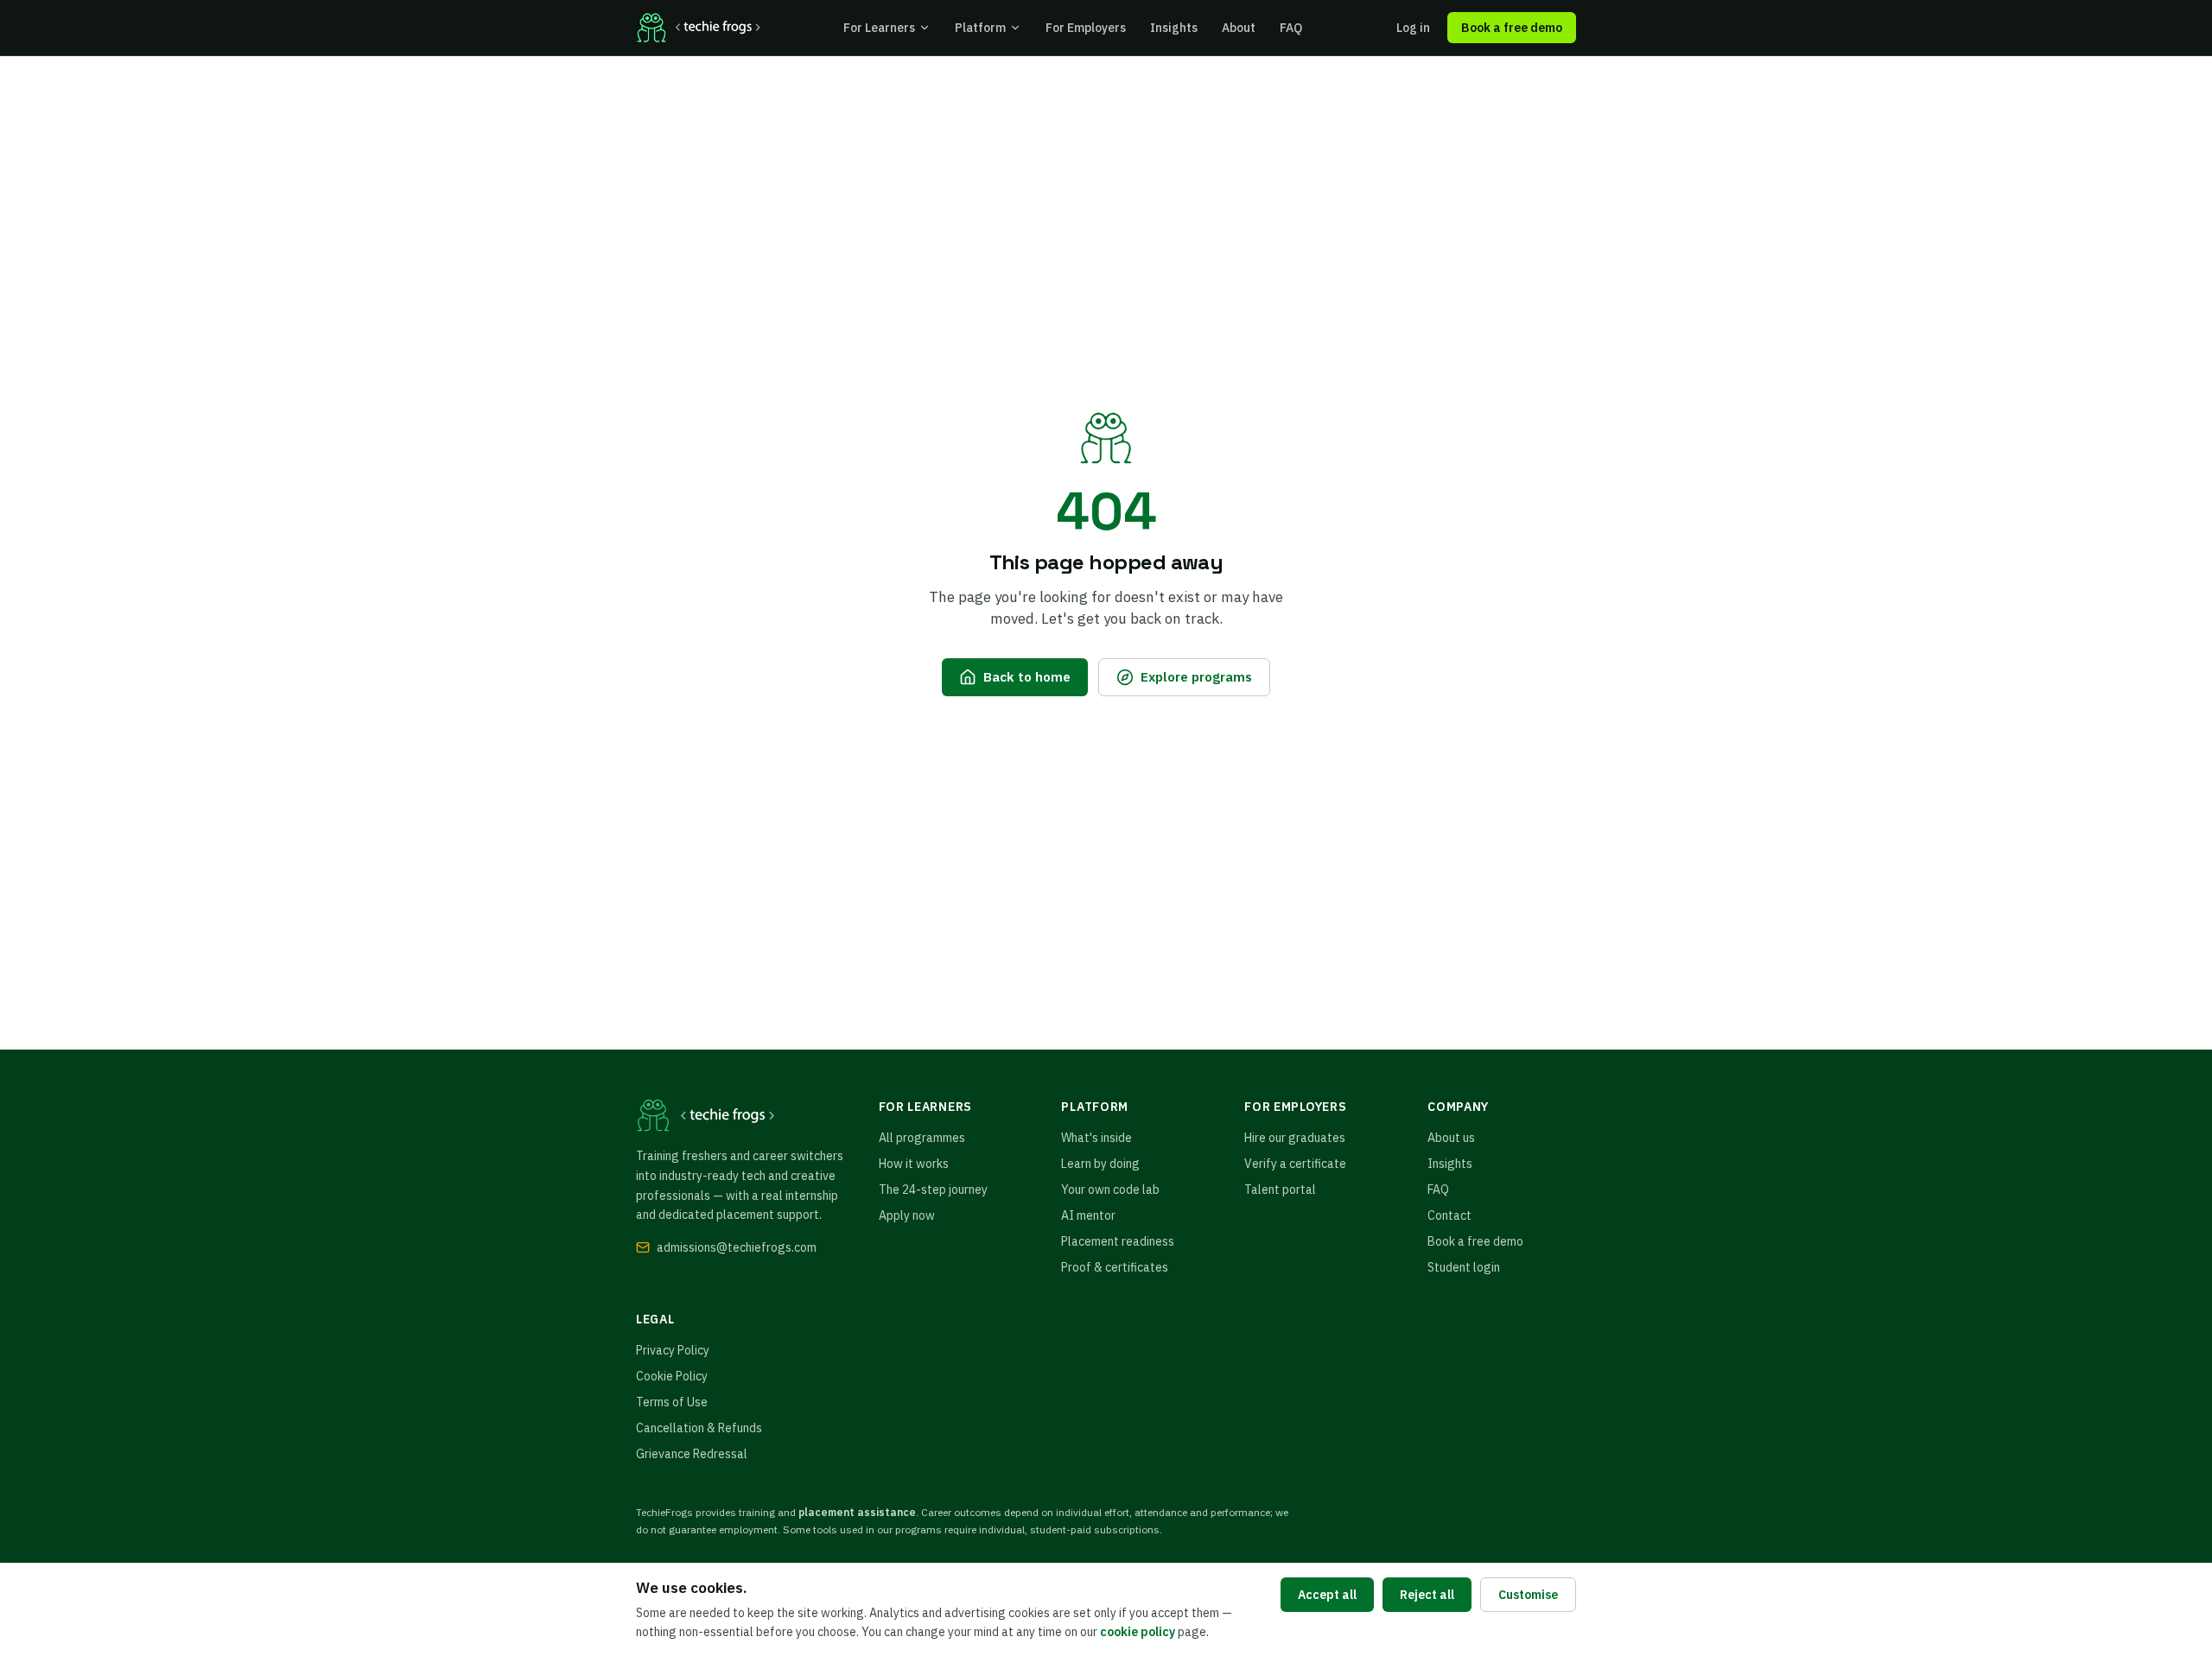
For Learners (879, 28)
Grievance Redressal (692, 1454)
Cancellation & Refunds (699, 1428)
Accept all (1327, 1595)
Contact (1449, 1215)
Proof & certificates (1115, 1267)
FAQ (1291, 28)
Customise (1528, 1595)
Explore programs (1196, 676)
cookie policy (1138, 1632)
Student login (1464, 1267)
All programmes (922, 1138)
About (1239, 28)
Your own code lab (1110, 1190)
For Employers (1086, 28)
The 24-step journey (933, 1190)
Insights (1174, 28)
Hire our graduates (1295, 1138)
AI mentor (1088, 1215)
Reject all (1427, 1595)
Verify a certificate (1295, 1164)
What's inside (1096, 1138)
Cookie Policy (672, 1376)
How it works (914, 1164)
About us (1451, 1138)
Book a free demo (1512, 28)
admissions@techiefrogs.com (737, 1247)
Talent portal (1280, 1190)
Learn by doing (1100, 1164)
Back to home (1027, 676)
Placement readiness (1118, 1241)
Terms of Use (672, 1402)
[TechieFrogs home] (698, 28)
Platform (980, 28)
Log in (1413, 28)
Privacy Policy (673, 1350)
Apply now (907, 1215)
